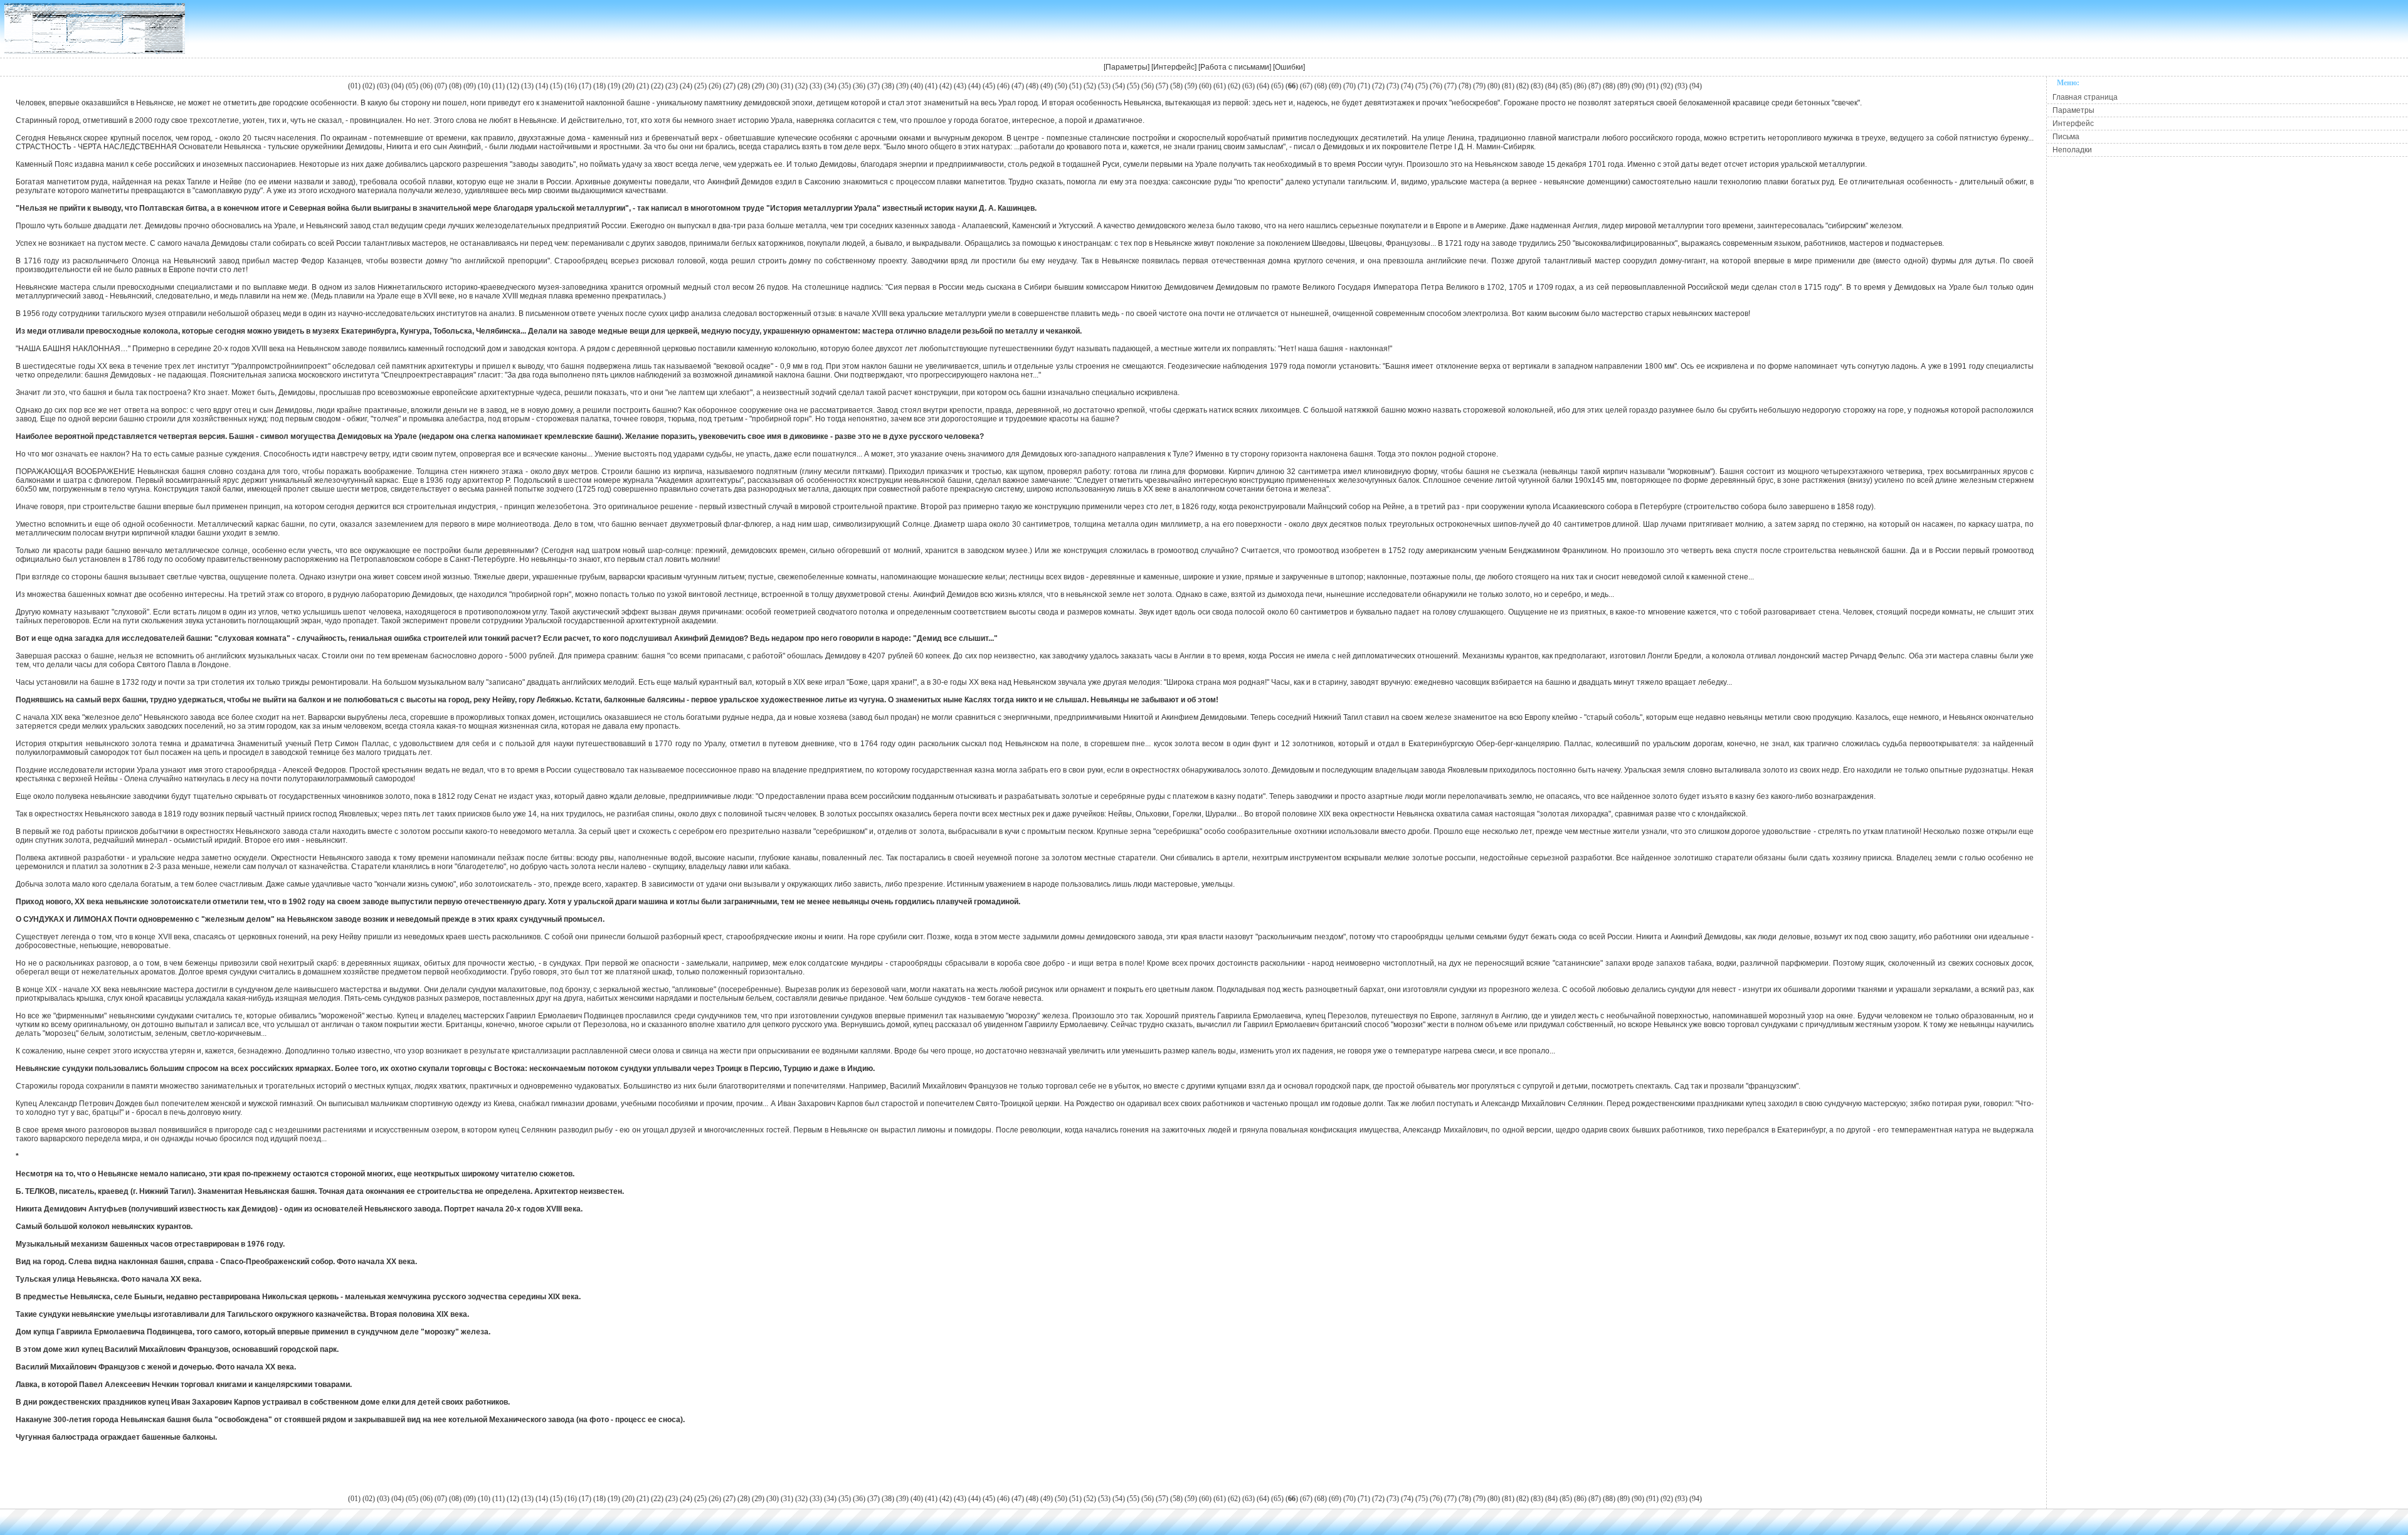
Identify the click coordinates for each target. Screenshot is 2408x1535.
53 (1104, 86)
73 (1393, 86)
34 (830, 86)
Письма (2066, 137)
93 (1681, 86)
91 (1652, 86)
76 (1436, 86)
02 (369, 86)
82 (1523, 86)
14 (542, 86)
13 (527, 86)
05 (412, 86)
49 (1047, 86)
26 (715, 86)
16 (571, 86)
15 (556, 86)
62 (1234, 86)
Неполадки (2072, 150)
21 (643, 86)
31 (787, 86)
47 (1018, 86)
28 (744, 86)
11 (499, 86)
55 (1133, 86)
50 (1061, 86)
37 (874, 86)
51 (1075, 86)
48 (1032, 86)
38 (888, 86)
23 (672, 86)
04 (398, 86)
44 (974, 86)
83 (1537, 86)
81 (1508, 86)
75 (1422, 86)
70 (1349, 86)
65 (1277, 86)
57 (1162, 86)
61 (1220, 86)
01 (354, 86)
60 (1205, 86)
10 (484, 86)
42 (946, 86)
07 (441, 86)
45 (989, 86)
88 (1609, 86)
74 (1407, 86)
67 (1306, 86)
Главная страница (2085, 97)
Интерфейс (1174, 67)
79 (1479, 86)
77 (1450, 86)
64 (1263, 86)
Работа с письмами (1235, 67)
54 (1119, 86)
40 (917, 86)
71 (1364, 86)
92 (1667, 86)
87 (1595, 86)
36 (859, 86)
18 (599, 86)
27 (729, 86)
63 (1249, 86)
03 (383, 86)
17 (585, 86)
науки (966, 208)
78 (1465, 86)
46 (1003, 86)
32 (801, 86)
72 (1378, 86)
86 (1580, 86)
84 (1551, 86)
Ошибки (1289, 67)
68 (1321, 86)
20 (628, 86)
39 (902, 86)
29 (758, 86)
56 (1148, 86)
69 (1335, 86)
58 (1176, 86)
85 (1566, 86)
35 (845, 86)
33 (816, 86)
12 (513, 86)
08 (455, 86)
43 (960, 86)
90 (1638, 86)
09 (470, 86)
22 (657, 86)
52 (1090, 86)
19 (614, 86)
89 (1624, 86)
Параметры (1127, 67)
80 (1494, 86)
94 (1696, 86)
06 (426, 86)
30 (773, 86)
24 (686, 86)
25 (700, 86)
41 (931, 86)
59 (1191, 86)
